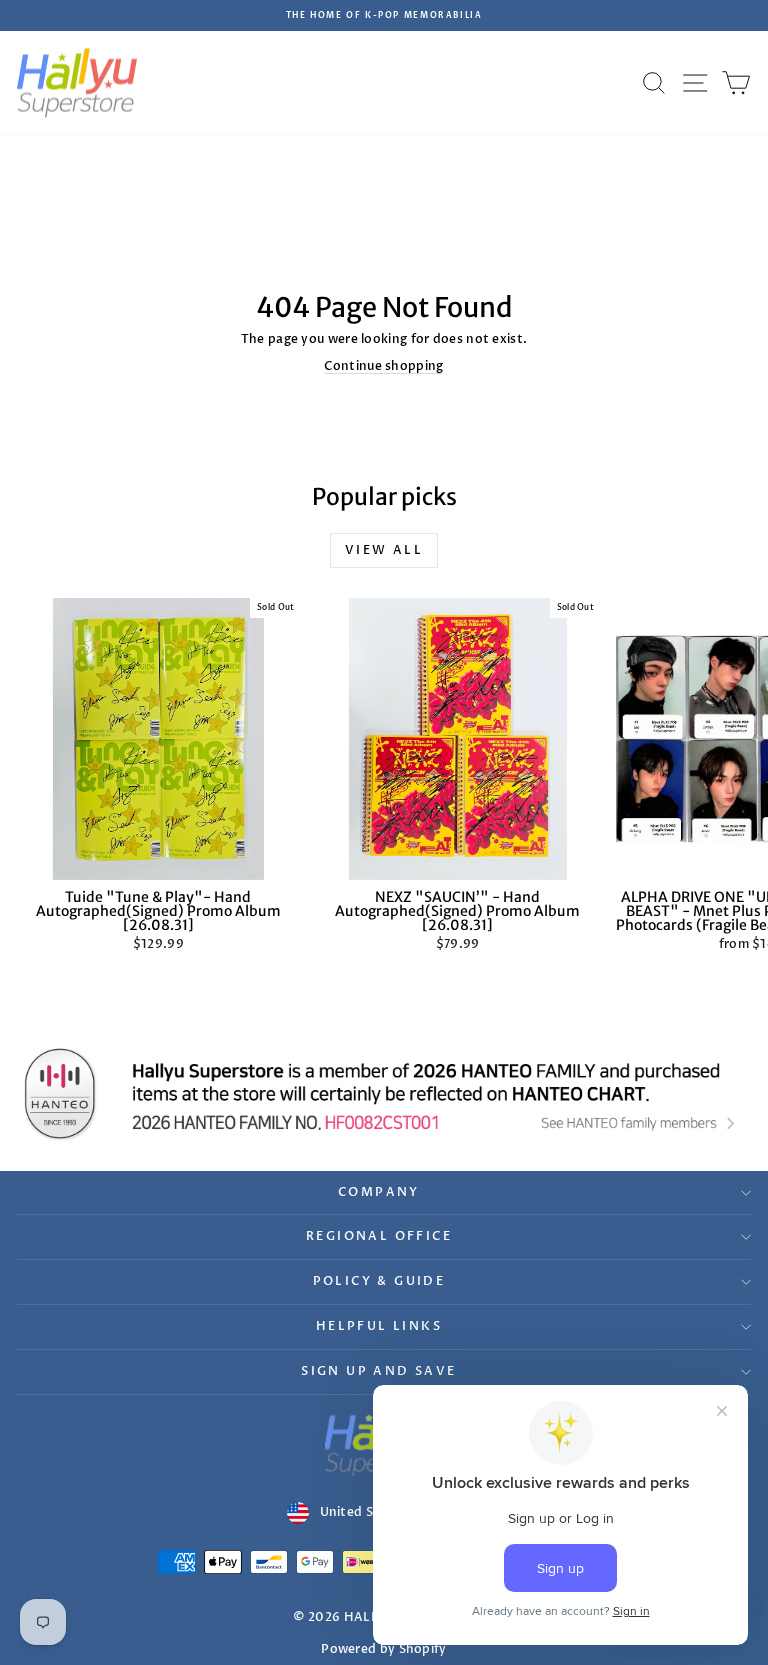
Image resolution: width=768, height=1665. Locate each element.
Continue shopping (383, 366)
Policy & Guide (379, 1281)
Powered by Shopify (383, 1649)
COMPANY (379, 1192)
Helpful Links (379, 1326)
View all (384, 550)
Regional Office (379, 1236)
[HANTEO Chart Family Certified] (384, 1093)
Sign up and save (378, 1371)
